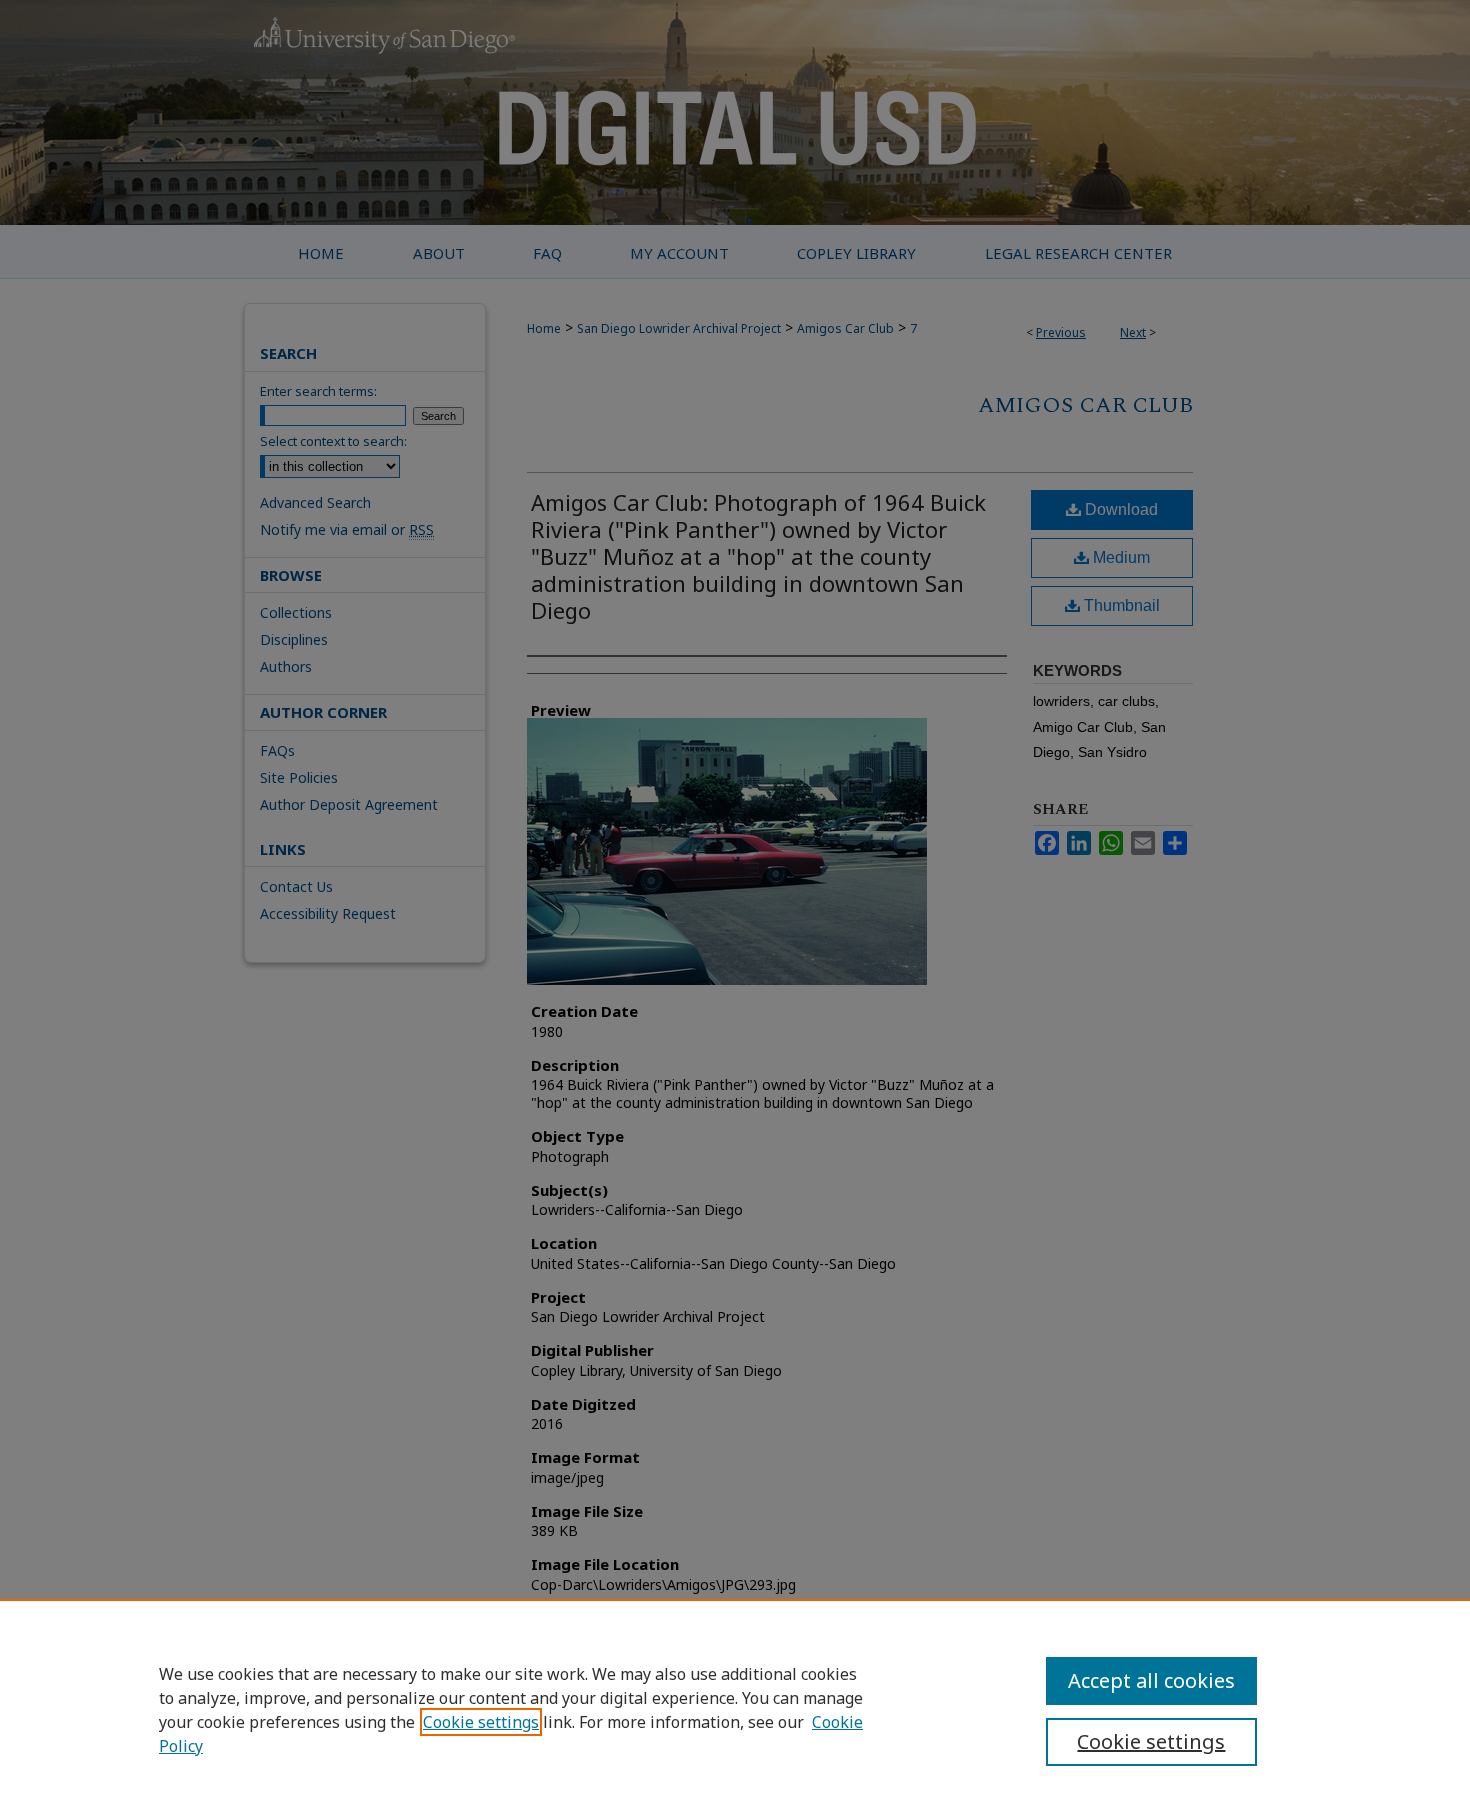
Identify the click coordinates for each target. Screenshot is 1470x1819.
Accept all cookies (1151, 1680)
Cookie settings (481, 1722)
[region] (735, 1709)
